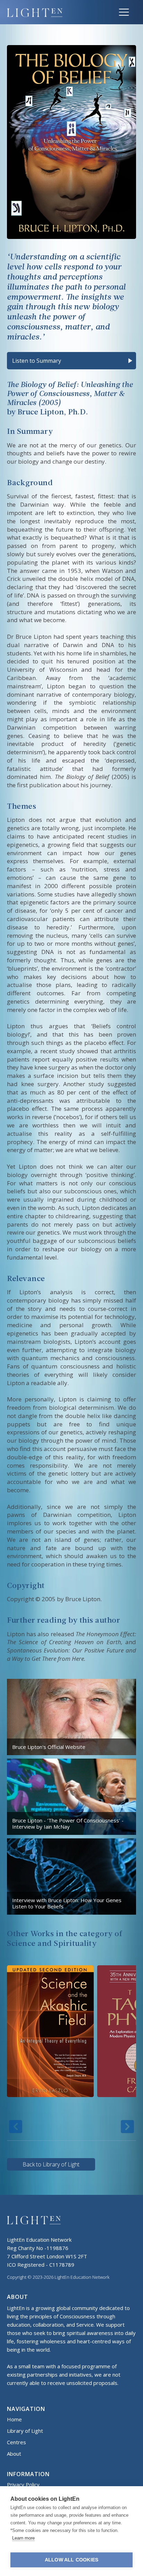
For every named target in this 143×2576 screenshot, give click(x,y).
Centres (16, 2442)
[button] (124, 12)
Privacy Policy (23, 2484)
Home (14, 2419)
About (14, 2454)
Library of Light (25, 2431)
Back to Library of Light (51, 2164)
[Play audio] (130, 361)
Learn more (23, 2538)
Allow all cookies (71, 2560)
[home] (59, 12)
